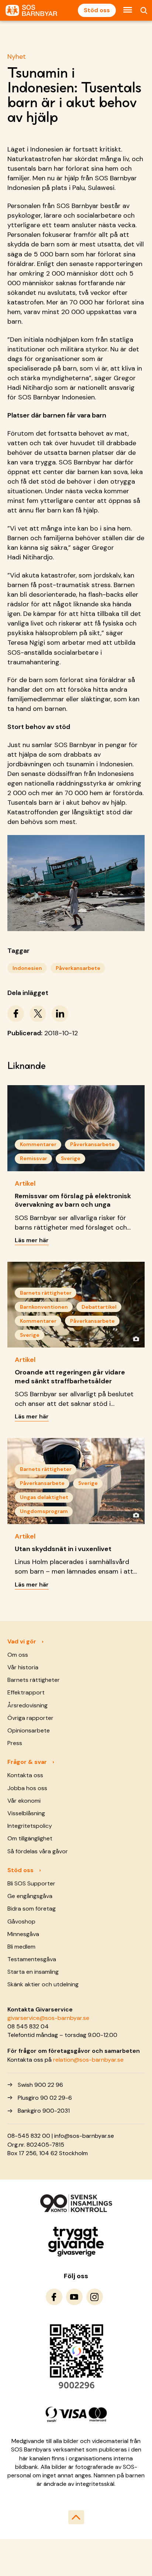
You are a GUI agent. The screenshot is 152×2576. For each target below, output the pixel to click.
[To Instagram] (95, 2297)
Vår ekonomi (24, 1801)
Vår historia (23, 1667)
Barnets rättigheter (46, 1293)
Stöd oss (97, 10)
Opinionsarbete (29, 1730)
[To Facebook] (54, 2297)
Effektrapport (26, 1692)
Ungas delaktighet (44, 1497)
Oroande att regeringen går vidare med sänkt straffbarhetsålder (70, 1376)
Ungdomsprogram (44, 1511)
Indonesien (27, 968)
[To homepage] (31, 11)
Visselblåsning (26, 1813)
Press (15, 1743)
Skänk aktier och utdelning (43, 1984)
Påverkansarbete (78, 968)
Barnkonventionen (44, 1307)
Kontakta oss (25, 1775)
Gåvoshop (21, 1921)
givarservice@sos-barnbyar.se (48, 2018)
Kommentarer (38, 1144)
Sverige (71, 1158)
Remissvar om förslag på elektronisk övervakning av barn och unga (73, 1200)
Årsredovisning (27, 1705)
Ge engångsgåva (30, 1896)
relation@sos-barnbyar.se (88, 2060)
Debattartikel (99, 1307)
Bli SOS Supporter (31, 1883)
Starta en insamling (33, 1972)
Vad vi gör (22, 1641)
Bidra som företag (32, 1909)
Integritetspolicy (30, 1826)
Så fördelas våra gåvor (38, 1851)
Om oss (18, 1655)
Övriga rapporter (30, 1718)
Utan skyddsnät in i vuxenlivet (63, 1549)
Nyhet (17, 57)
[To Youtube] (74, 2297)
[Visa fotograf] (136, 1339)
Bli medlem (21, 1947)
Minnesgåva (23, 1934)
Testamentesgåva (32, 1959)
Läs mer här (32, 1240)
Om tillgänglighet (30, 1838)
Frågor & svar (27, 1762)
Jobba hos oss (27, 1788)
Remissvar (34, 1158)
